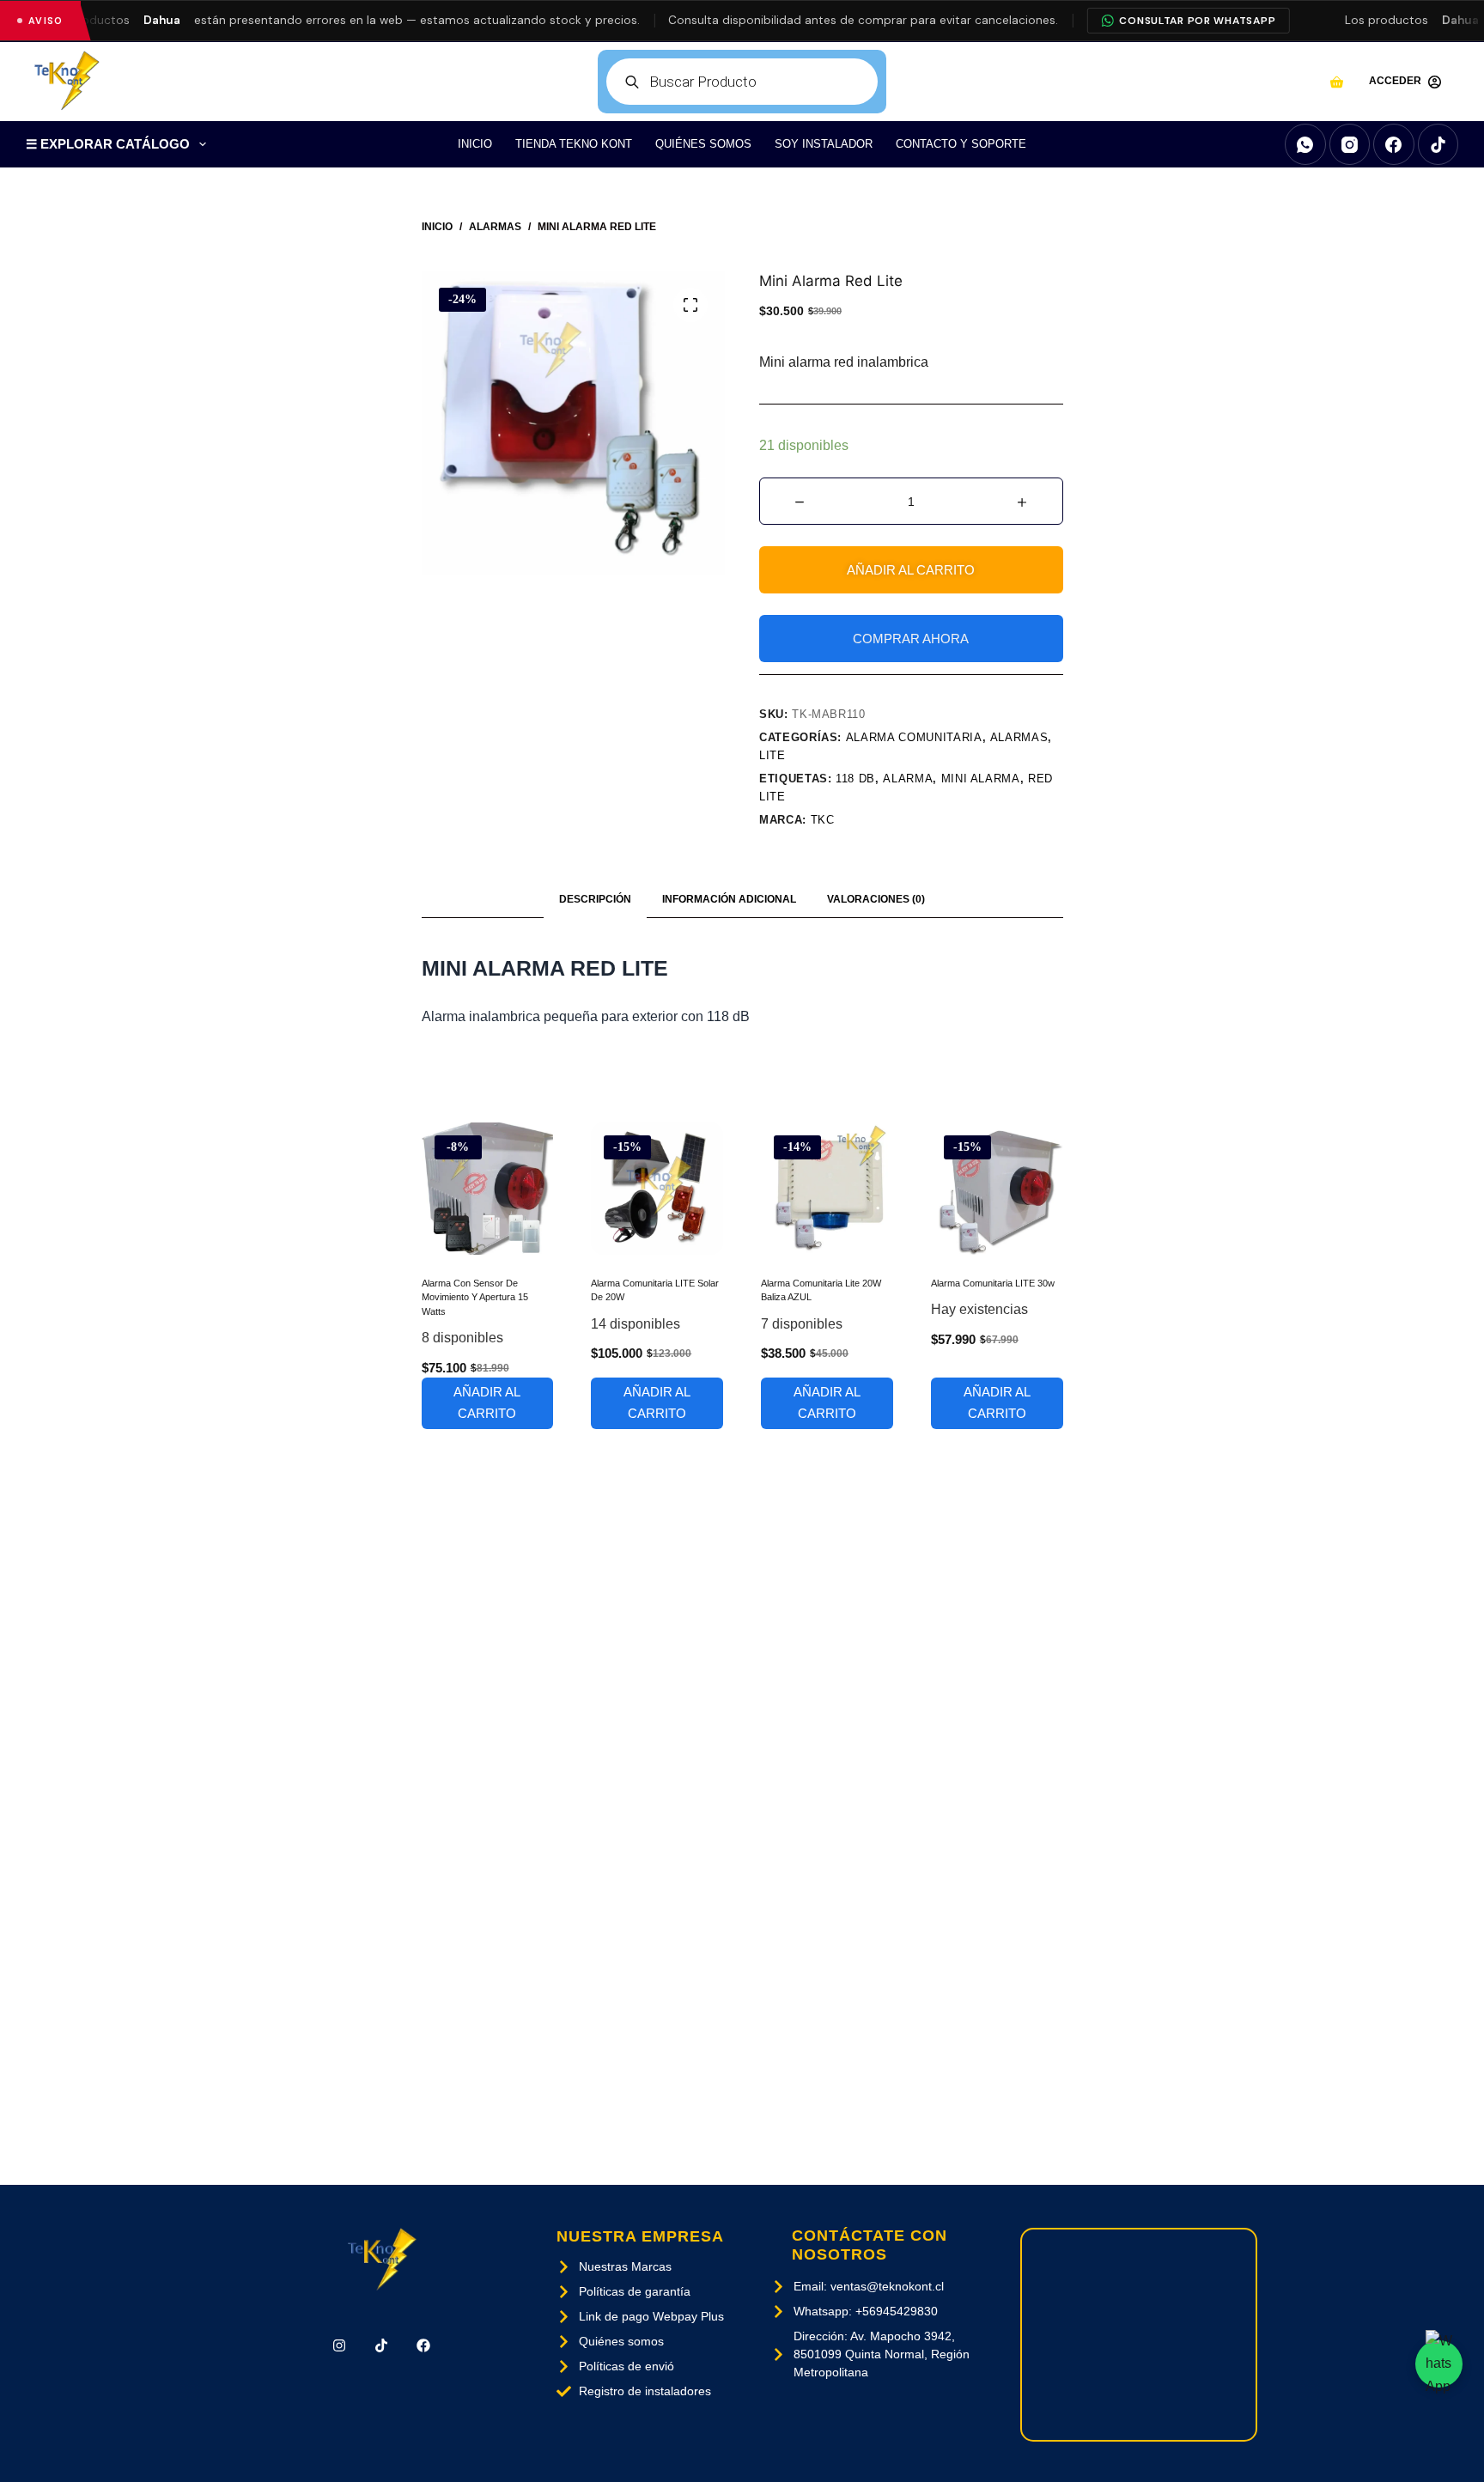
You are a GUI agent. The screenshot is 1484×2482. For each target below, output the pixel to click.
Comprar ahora (911, 639)
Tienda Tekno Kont (574, 144)
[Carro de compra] (1337, 82)
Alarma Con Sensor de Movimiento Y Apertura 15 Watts (475, 1297)
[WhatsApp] (1305, 144)
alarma (908, 779)
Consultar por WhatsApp (1197, 21)
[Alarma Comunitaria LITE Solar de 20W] (657, 1189)
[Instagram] (1350, 144)
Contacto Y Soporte (961, 144)
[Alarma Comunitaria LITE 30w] (997, 1189)
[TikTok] (1438, 144)
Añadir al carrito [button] (487, 1402)
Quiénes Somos (703, 144)
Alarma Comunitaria (914, 737)
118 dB (855, 779)
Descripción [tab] (595, 899)
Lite (772, 755)
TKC (823, 820)
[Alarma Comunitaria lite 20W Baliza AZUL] (827, 1189)
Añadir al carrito (911, 570)
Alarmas (1019, 737)
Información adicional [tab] (729, 899)
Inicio (475, 144)
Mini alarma (981, 779)
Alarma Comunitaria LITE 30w (993, 1283)
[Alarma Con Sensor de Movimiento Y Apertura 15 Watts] (488, 1189)
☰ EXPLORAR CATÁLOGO (108, 144)
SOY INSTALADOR (824, 144)
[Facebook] (1394, 144)
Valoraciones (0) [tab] (876, 899)
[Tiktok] (382, 2346)
